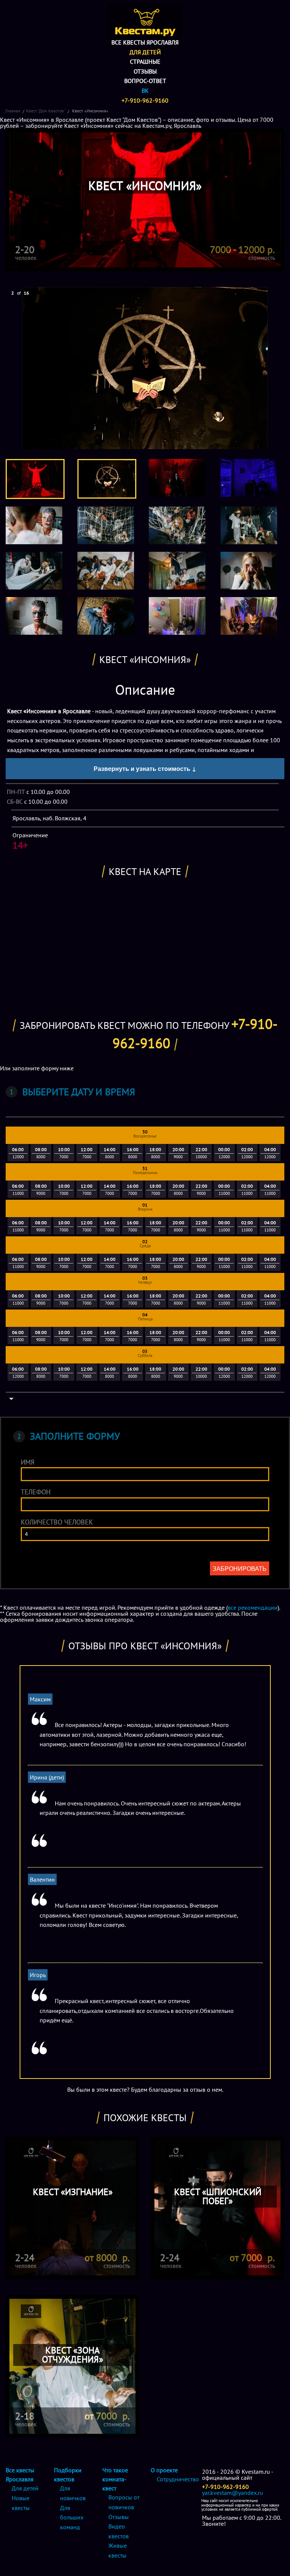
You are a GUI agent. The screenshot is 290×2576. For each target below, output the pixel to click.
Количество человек (57, 1522)
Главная (13, 111)
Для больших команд (72, 2517)
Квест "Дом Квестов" (46, 111)
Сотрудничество (178, 2479)
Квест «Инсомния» (90, 111)
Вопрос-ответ (145, 81)
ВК (145, 91)
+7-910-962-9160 (145, 100)
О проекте (164, 2470)
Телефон (36, 1492)
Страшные (145, 61)
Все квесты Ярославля (145, 42)
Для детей (145, 52)
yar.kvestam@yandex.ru (233, 2493)
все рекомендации (253, 1607)
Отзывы (145, 71)
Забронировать (240, 1568)
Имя (28, 1462)
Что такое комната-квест (115, 2479)
